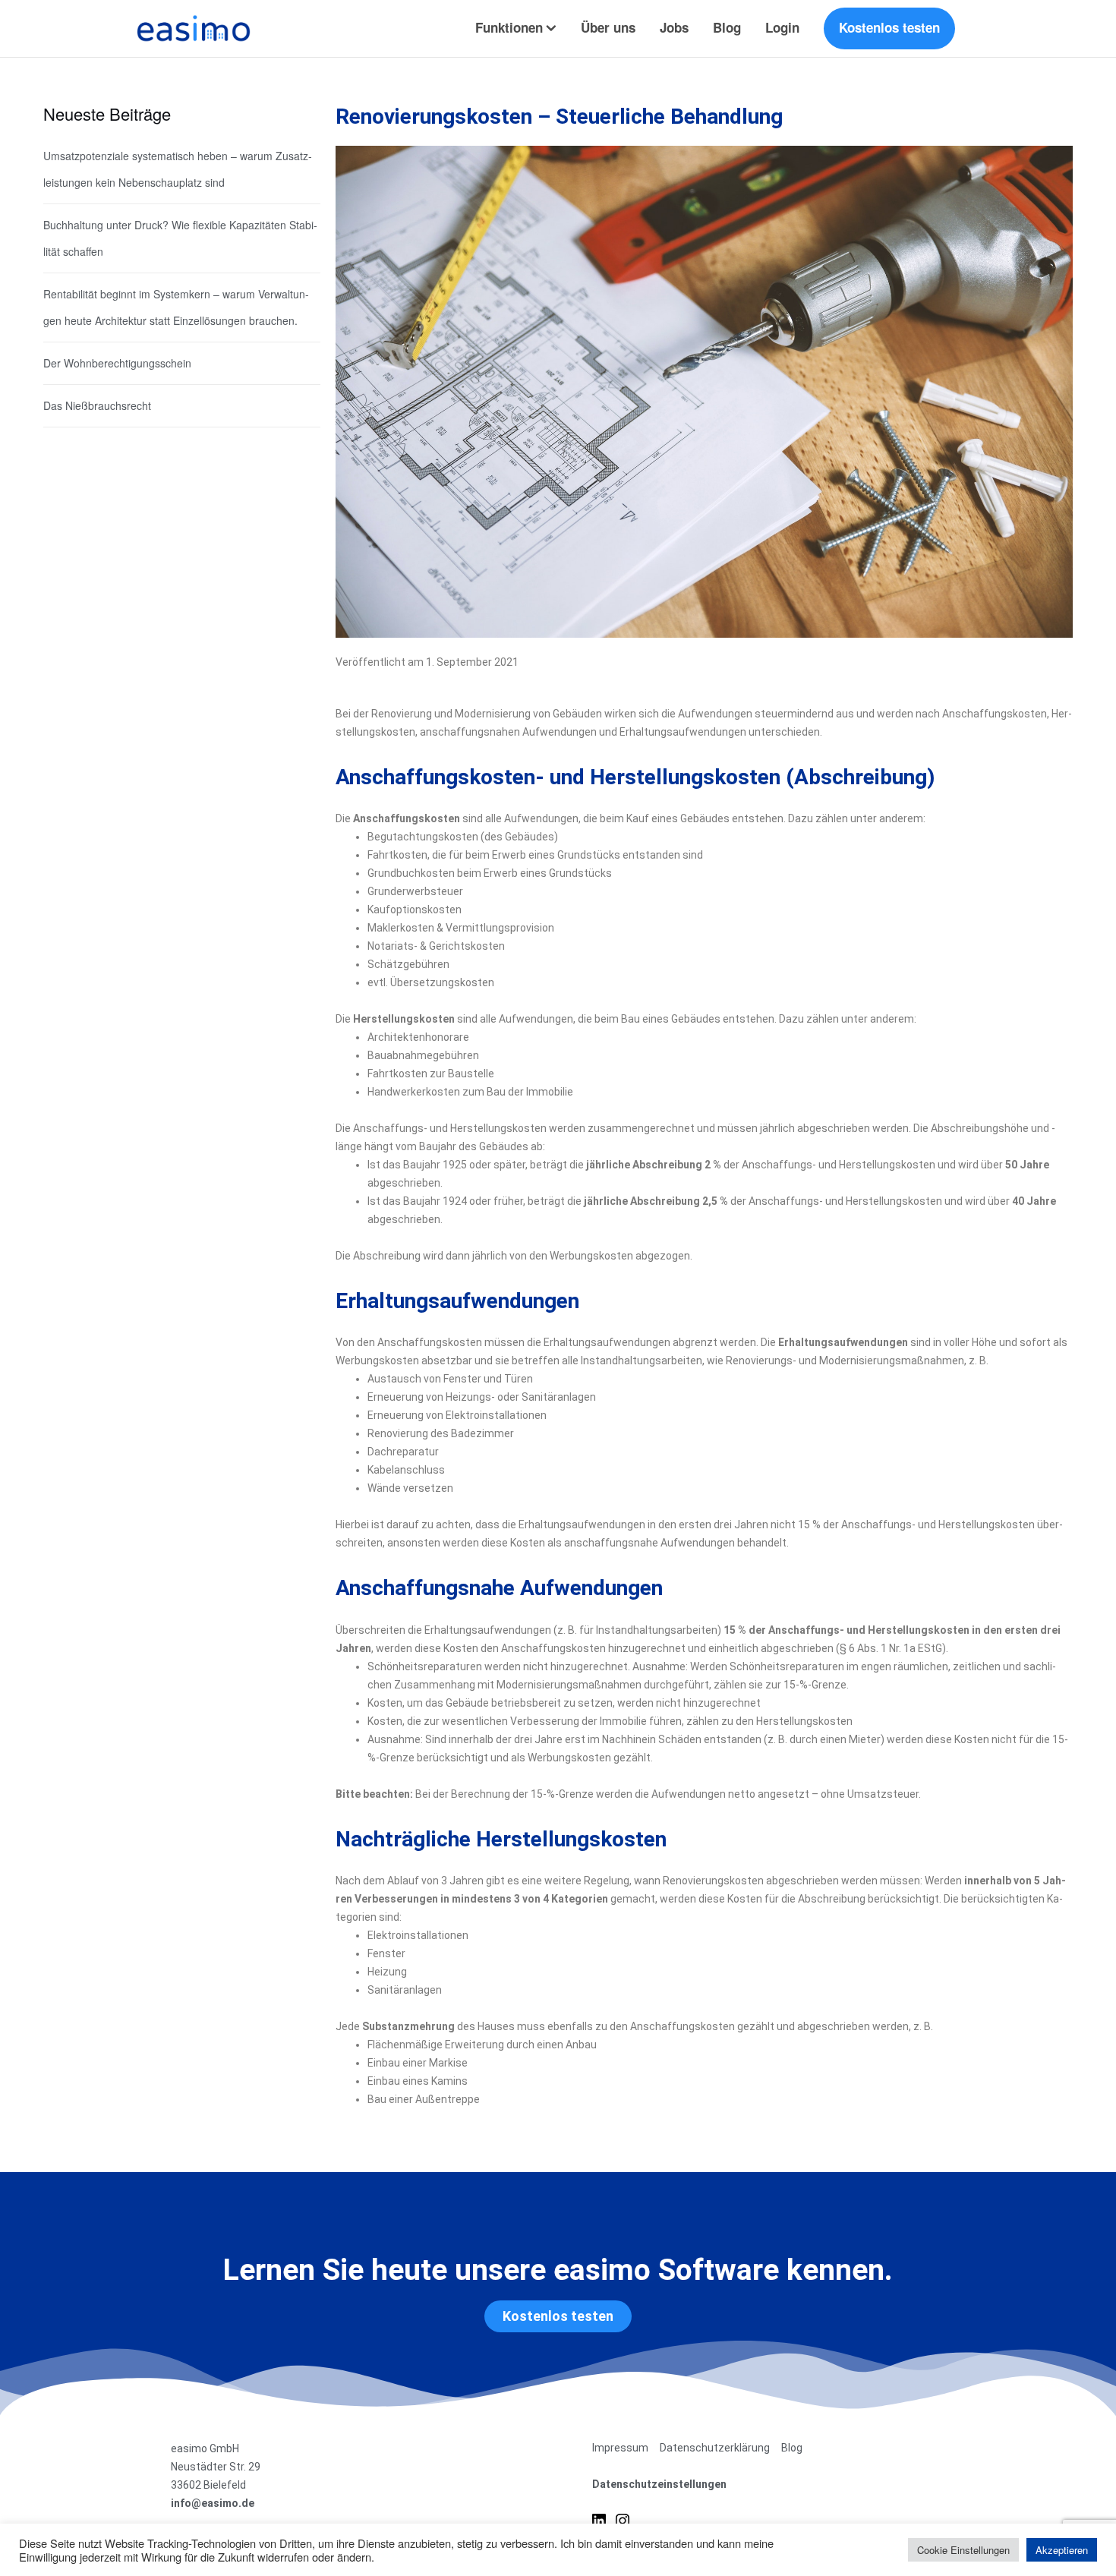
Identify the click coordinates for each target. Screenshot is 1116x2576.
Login (782, 27)
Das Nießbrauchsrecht (97, 405)
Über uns (608, 27)
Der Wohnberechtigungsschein (117, 363)
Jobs (674, 27)
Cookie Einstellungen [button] (963, 2550)
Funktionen (509, 27)
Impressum (620, 2448)
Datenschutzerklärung (715, 2448)
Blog (727, 27)
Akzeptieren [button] (1062, 2550)
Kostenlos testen (889, 27)
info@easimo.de (213, 2503)
